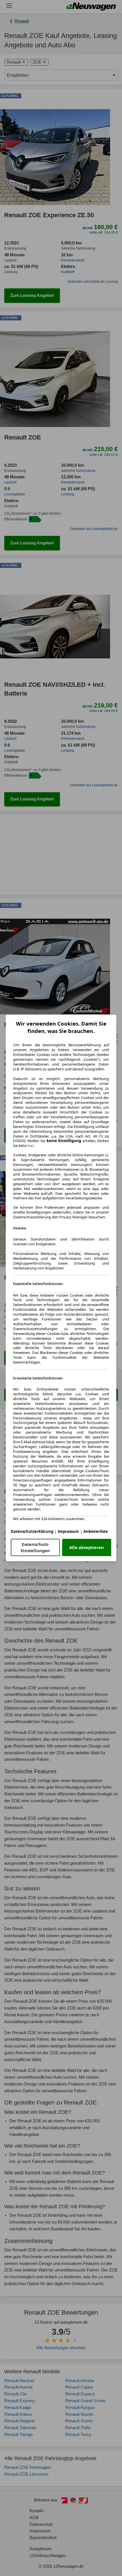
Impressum (68, 1531)
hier (31, 1146)
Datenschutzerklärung (32, 1531)
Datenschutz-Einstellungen (35, 1547)
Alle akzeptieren (87, 1547)
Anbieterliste (96, 1531)
